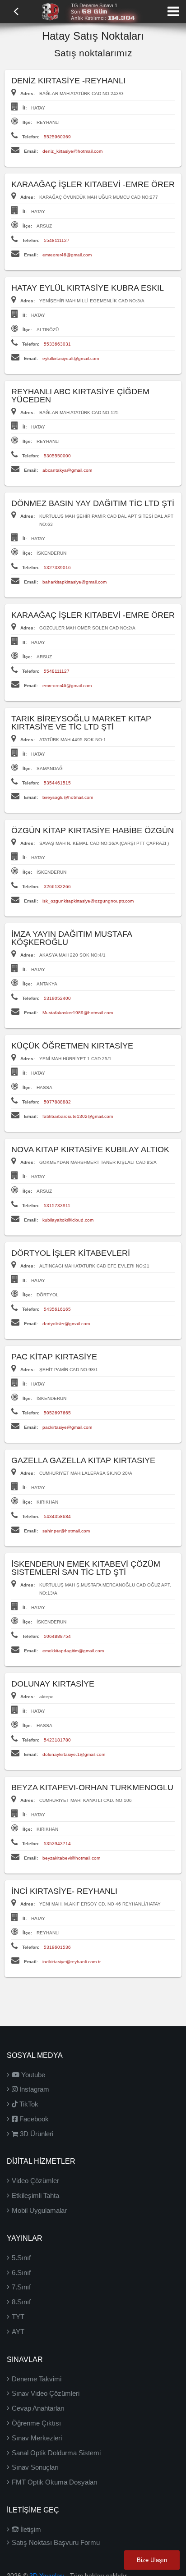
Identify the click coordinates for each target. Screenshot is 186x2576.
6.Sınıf (21, 2273)
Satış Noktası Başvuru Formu (56, 2542)
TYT (18, 2317)
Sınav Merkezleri (37, 2438)
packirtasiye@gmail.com (67, 1427)
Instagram (33, 2089)
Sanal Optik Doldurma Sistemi (56, 2453)
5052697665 (57, 1413)
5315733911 (57, 1206)
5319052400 (57, 998)
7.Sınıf (21, 2287)
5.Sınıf (21, 2258)
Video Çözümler (35, 2181)
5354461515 (57, 783)
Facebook (33, 2119)
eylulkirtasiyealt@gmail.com (71, 358)
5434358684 (57, 1516)
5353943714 (57, 1844)
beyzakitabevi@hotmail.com (71, 1858)
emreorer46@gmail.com (67, 255)
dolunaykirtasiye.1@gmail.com (74, 1754)
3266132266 (57, 887)
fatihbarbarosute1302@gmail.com (78, 1116)
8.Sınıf (21, 2302)
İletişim (30, 2529)
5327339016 (57, 568)
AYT (18, 2332)
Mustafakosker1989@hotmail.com (78, 1013)
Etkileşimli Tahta (35, 2195)
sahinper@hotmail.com (66, 1531)
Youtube (32, 2075)
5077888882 (57, 1102)
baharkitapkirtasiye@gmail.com (74, 582)
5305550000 (57, 456)
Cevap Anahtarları (38, 2408)
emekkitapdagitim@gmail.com (73, 1651)
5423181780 (57, 1740)
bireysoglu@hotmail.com (68, 797)
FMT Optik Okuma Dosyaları (55, 2482)
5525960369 (57, 137)
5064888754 (57, 1636)
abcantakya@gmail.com (67, 470)
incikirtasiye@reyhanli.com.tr (72, 1962)
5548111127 (57, 240)
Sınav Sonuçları (35, 2467)
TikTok (28, 2104)
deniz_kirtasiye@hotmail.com (72, 151)
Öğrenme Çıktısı (36, 2423)
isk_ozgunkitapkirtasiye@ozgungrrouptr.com (88, 901)
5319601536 (57, 1947)
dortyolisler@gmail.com (66, 1324)
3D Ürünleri (36, 2134)
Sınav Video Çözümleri (46, 2393)
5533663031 (57, 344)
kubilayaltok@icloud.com (68, 1220)
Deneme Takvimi (37, 2379)
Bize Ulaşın (152, 2560)
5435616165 (57, 1309)
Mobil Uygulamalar (39, 2210)
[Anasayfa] (50, 11)
